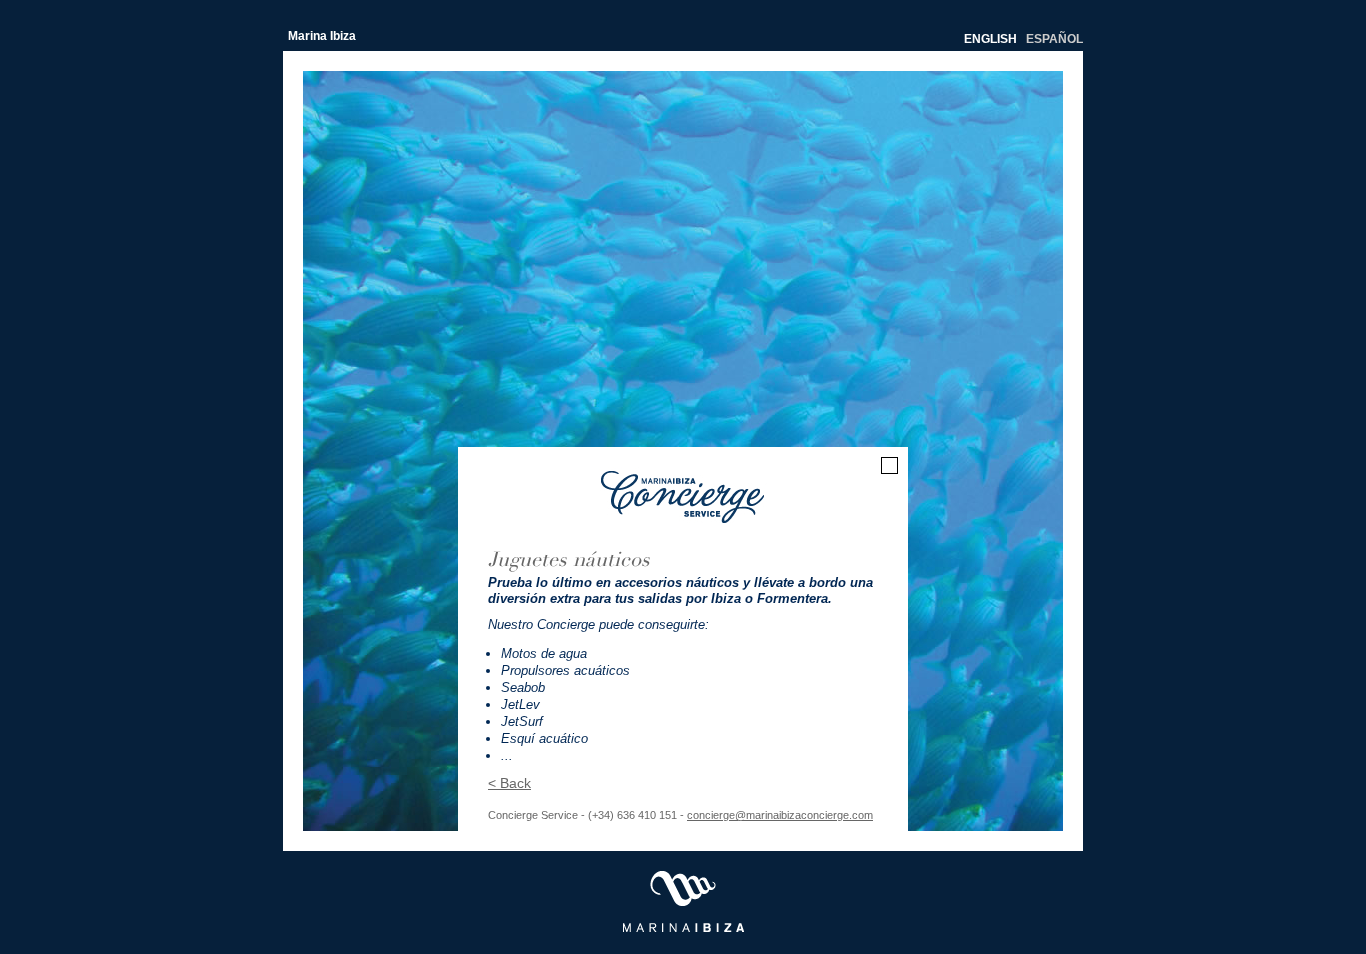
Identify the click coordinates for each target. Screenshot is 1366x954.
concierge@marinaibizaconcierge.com (780, 815)
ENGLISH (990, 39)
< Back (509, 783)
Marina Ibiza (322, 36)
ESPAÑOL (1054, 39)
